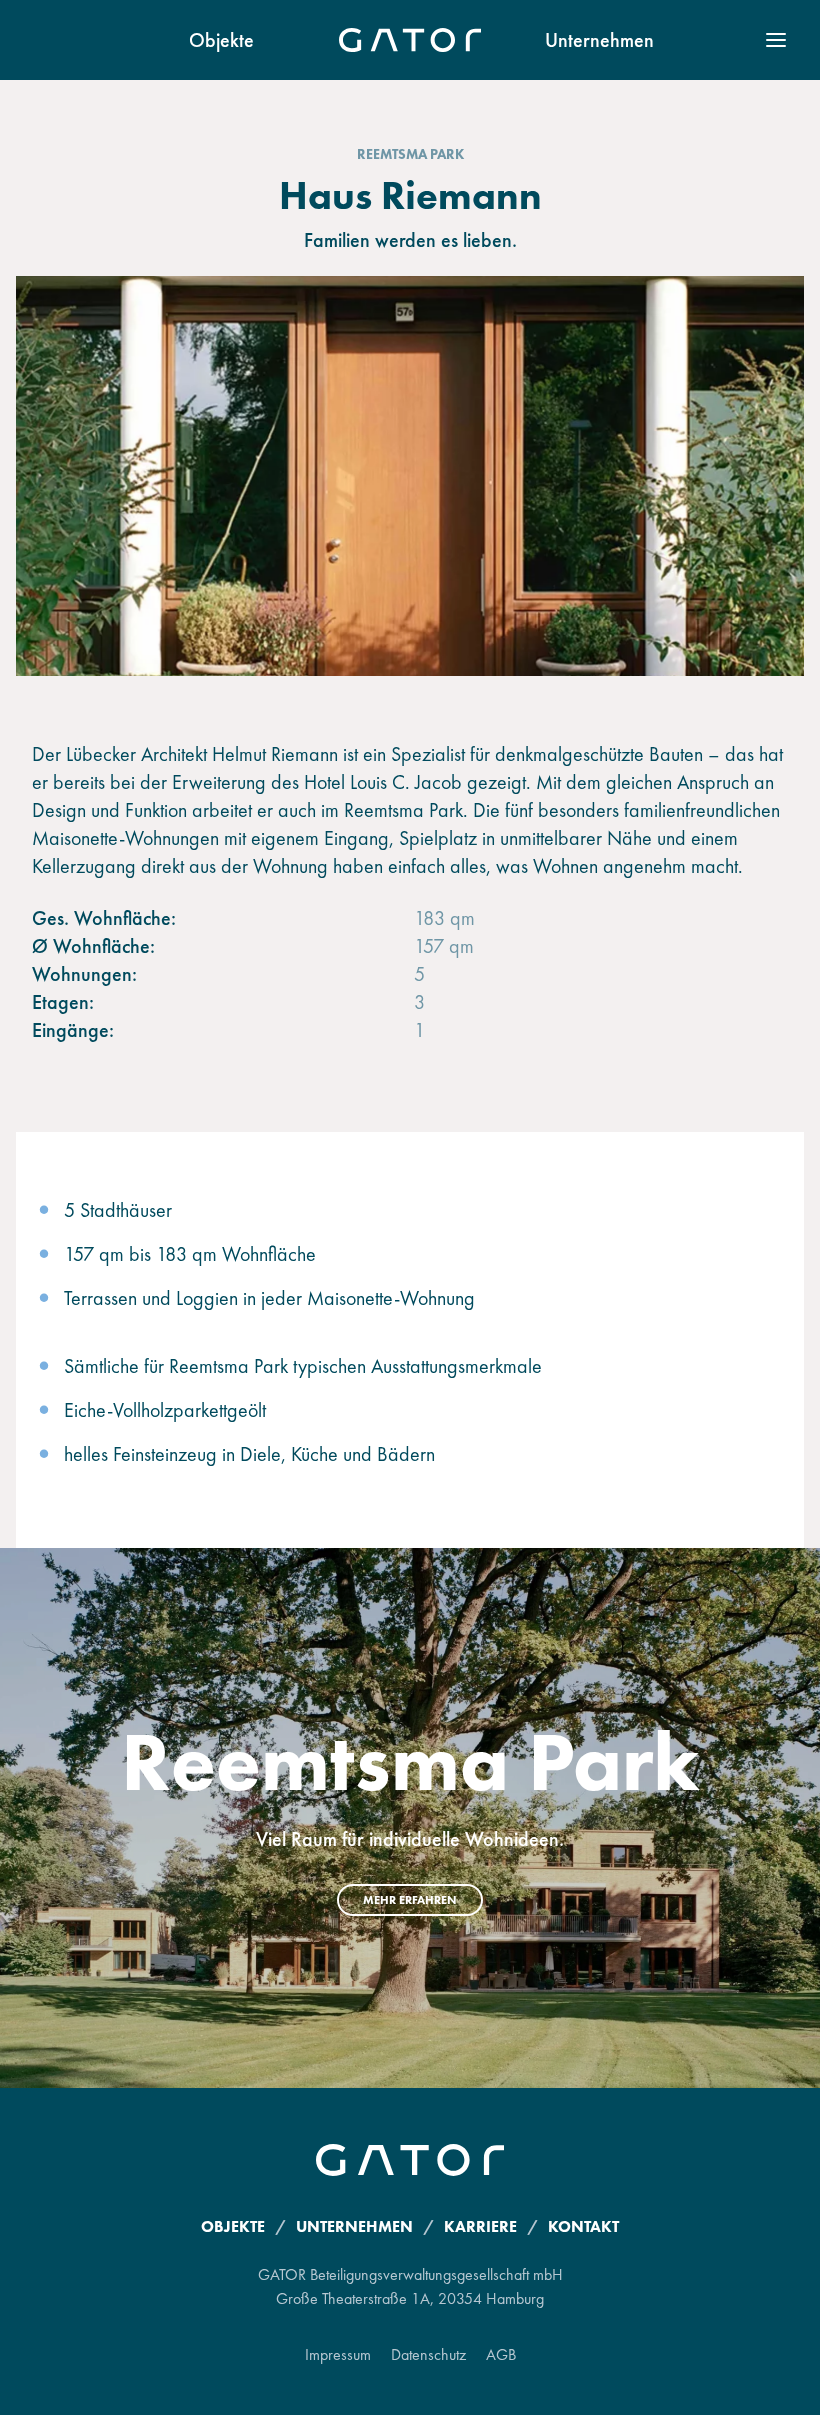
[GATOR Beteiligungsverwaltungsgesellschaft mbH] (410, 40)
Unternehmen (599, 40)
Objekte (221, 40)
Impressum (338, 2354)
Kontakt (583, 2226)
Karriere (480, 2226)
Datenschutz (428, 2354)
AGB (501, 2354)
